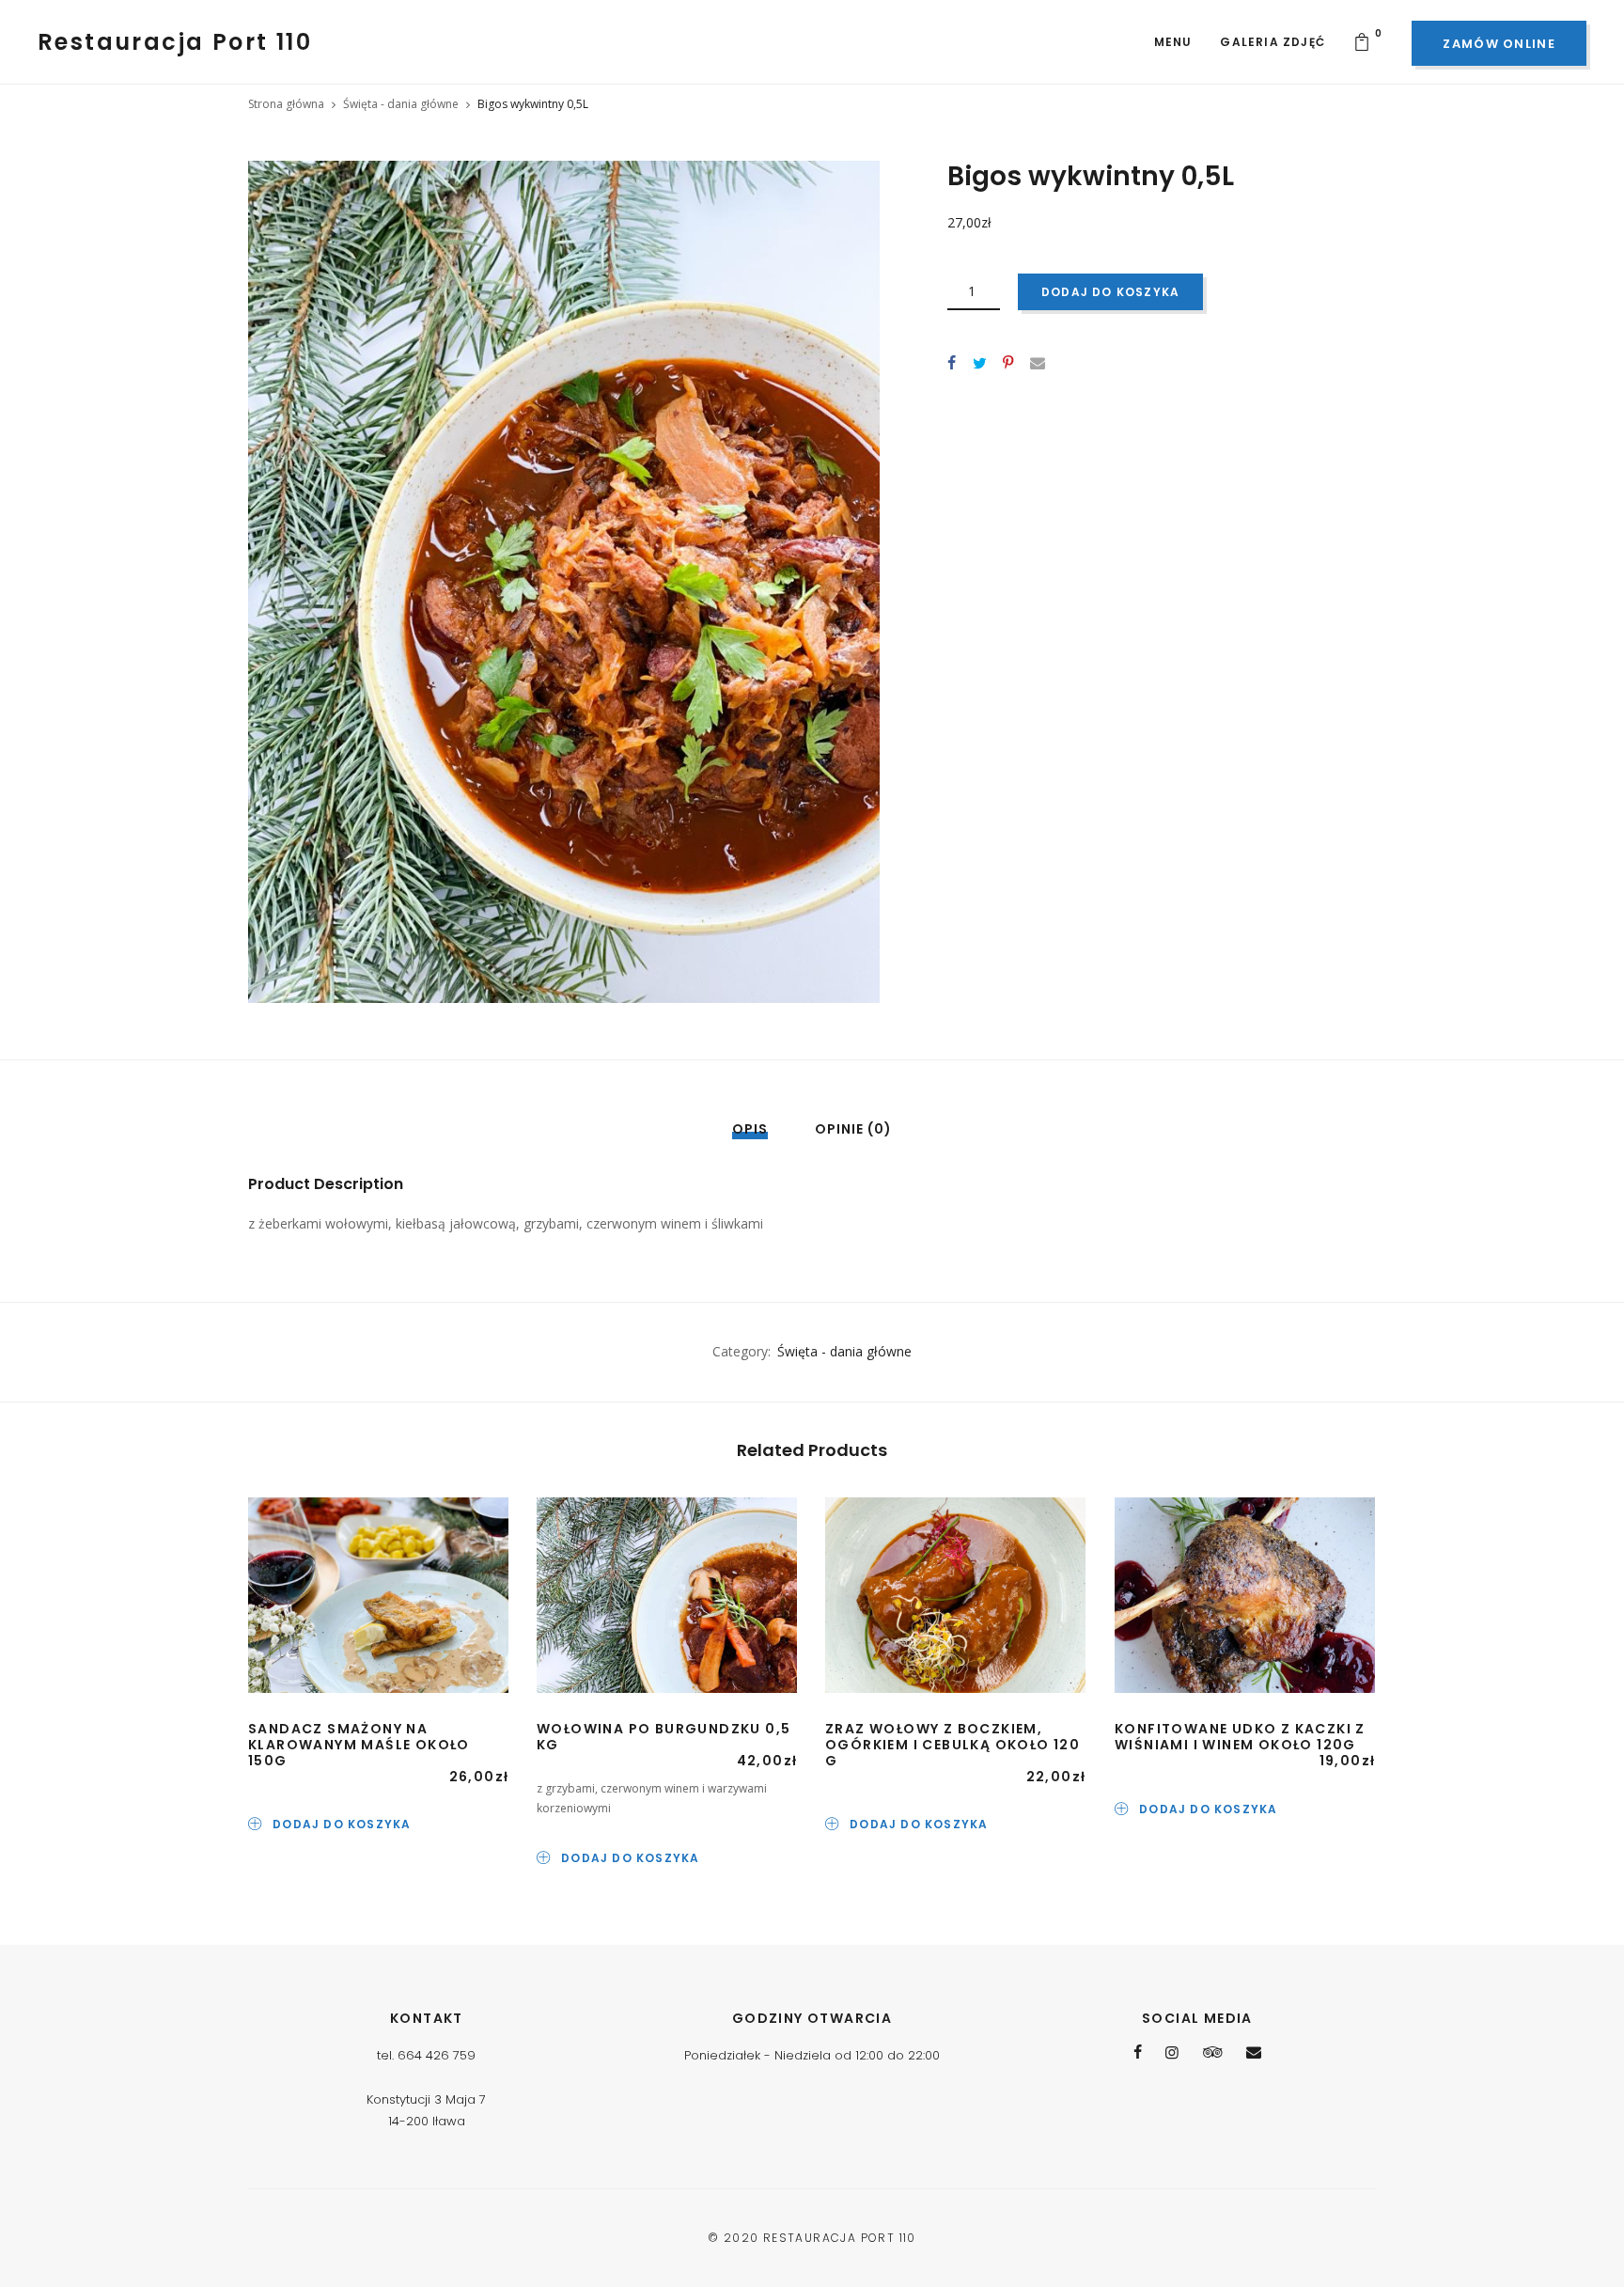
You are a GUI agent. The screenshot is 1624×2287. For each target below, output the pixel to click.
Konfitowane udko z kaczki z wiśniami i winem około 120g (1240, 1737)
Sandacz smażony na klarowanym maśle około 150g (359, 1745)
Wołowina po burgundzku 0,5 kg (664, 1737)
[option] (564, 582)
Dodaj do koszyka (1110, 292)
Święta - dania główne (401, 104)
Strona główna (286, 104)
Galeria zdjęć (1273, 42)
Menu (1173, 42)
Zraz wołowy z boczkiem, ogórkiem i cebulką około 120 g (953, 1745)
